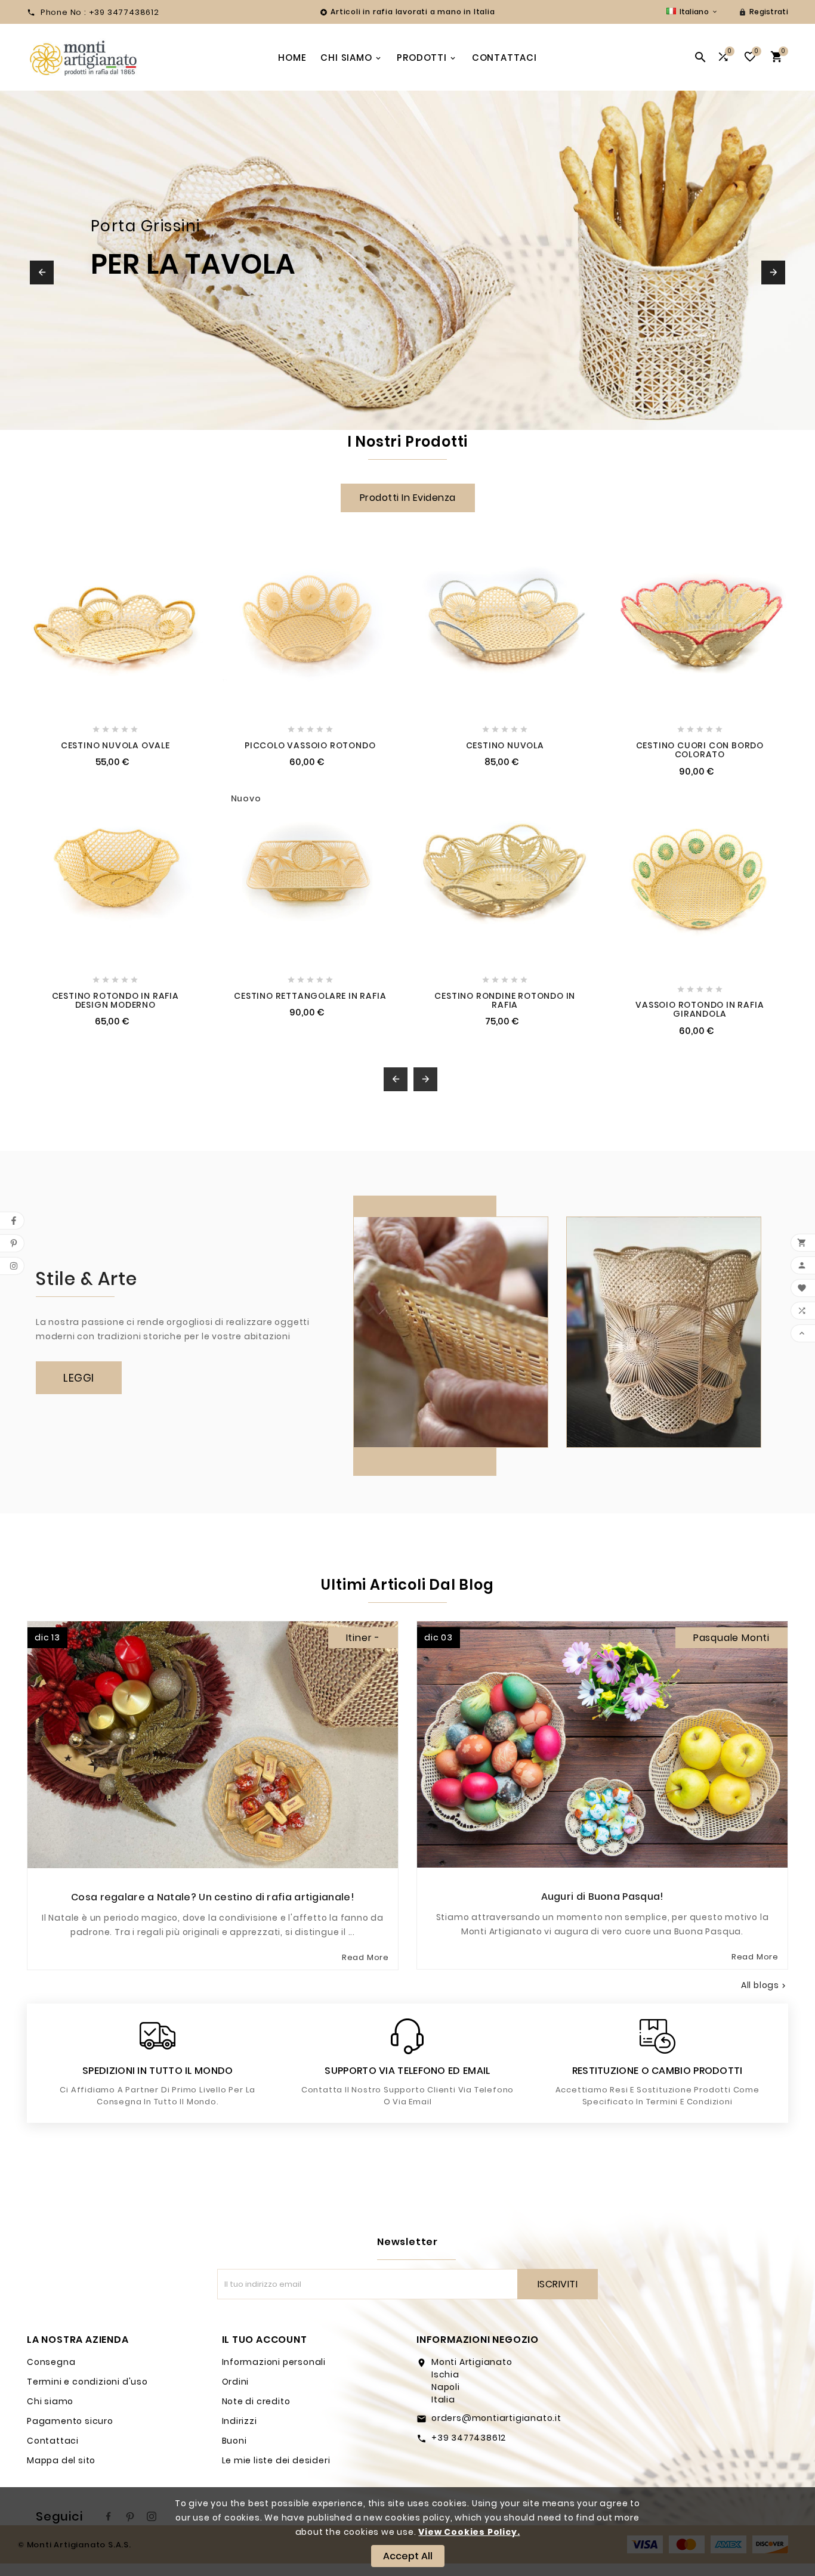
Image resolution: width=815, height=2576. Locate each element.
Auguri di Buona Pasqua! (603, 1897)
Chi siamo (50, 2401)
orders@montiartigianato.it (496, 2418)
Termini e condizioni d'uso (87, 2382)
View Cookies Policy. (469, 2532)
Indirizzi (240, 2421)
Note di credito (256, 2401)
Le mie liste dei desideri (276, 2460)
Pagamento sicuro (70, 2421)
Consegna (51, 2362)
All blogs (765, 1985)
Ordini (236, 2382)
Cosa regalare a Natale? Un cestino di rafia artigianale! (213, 1897)
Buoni (234, 2441)
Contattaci (53, 2441)
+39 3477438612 (469, 2438)
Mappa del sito (61, 2460)
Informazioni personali (274, 2362)
